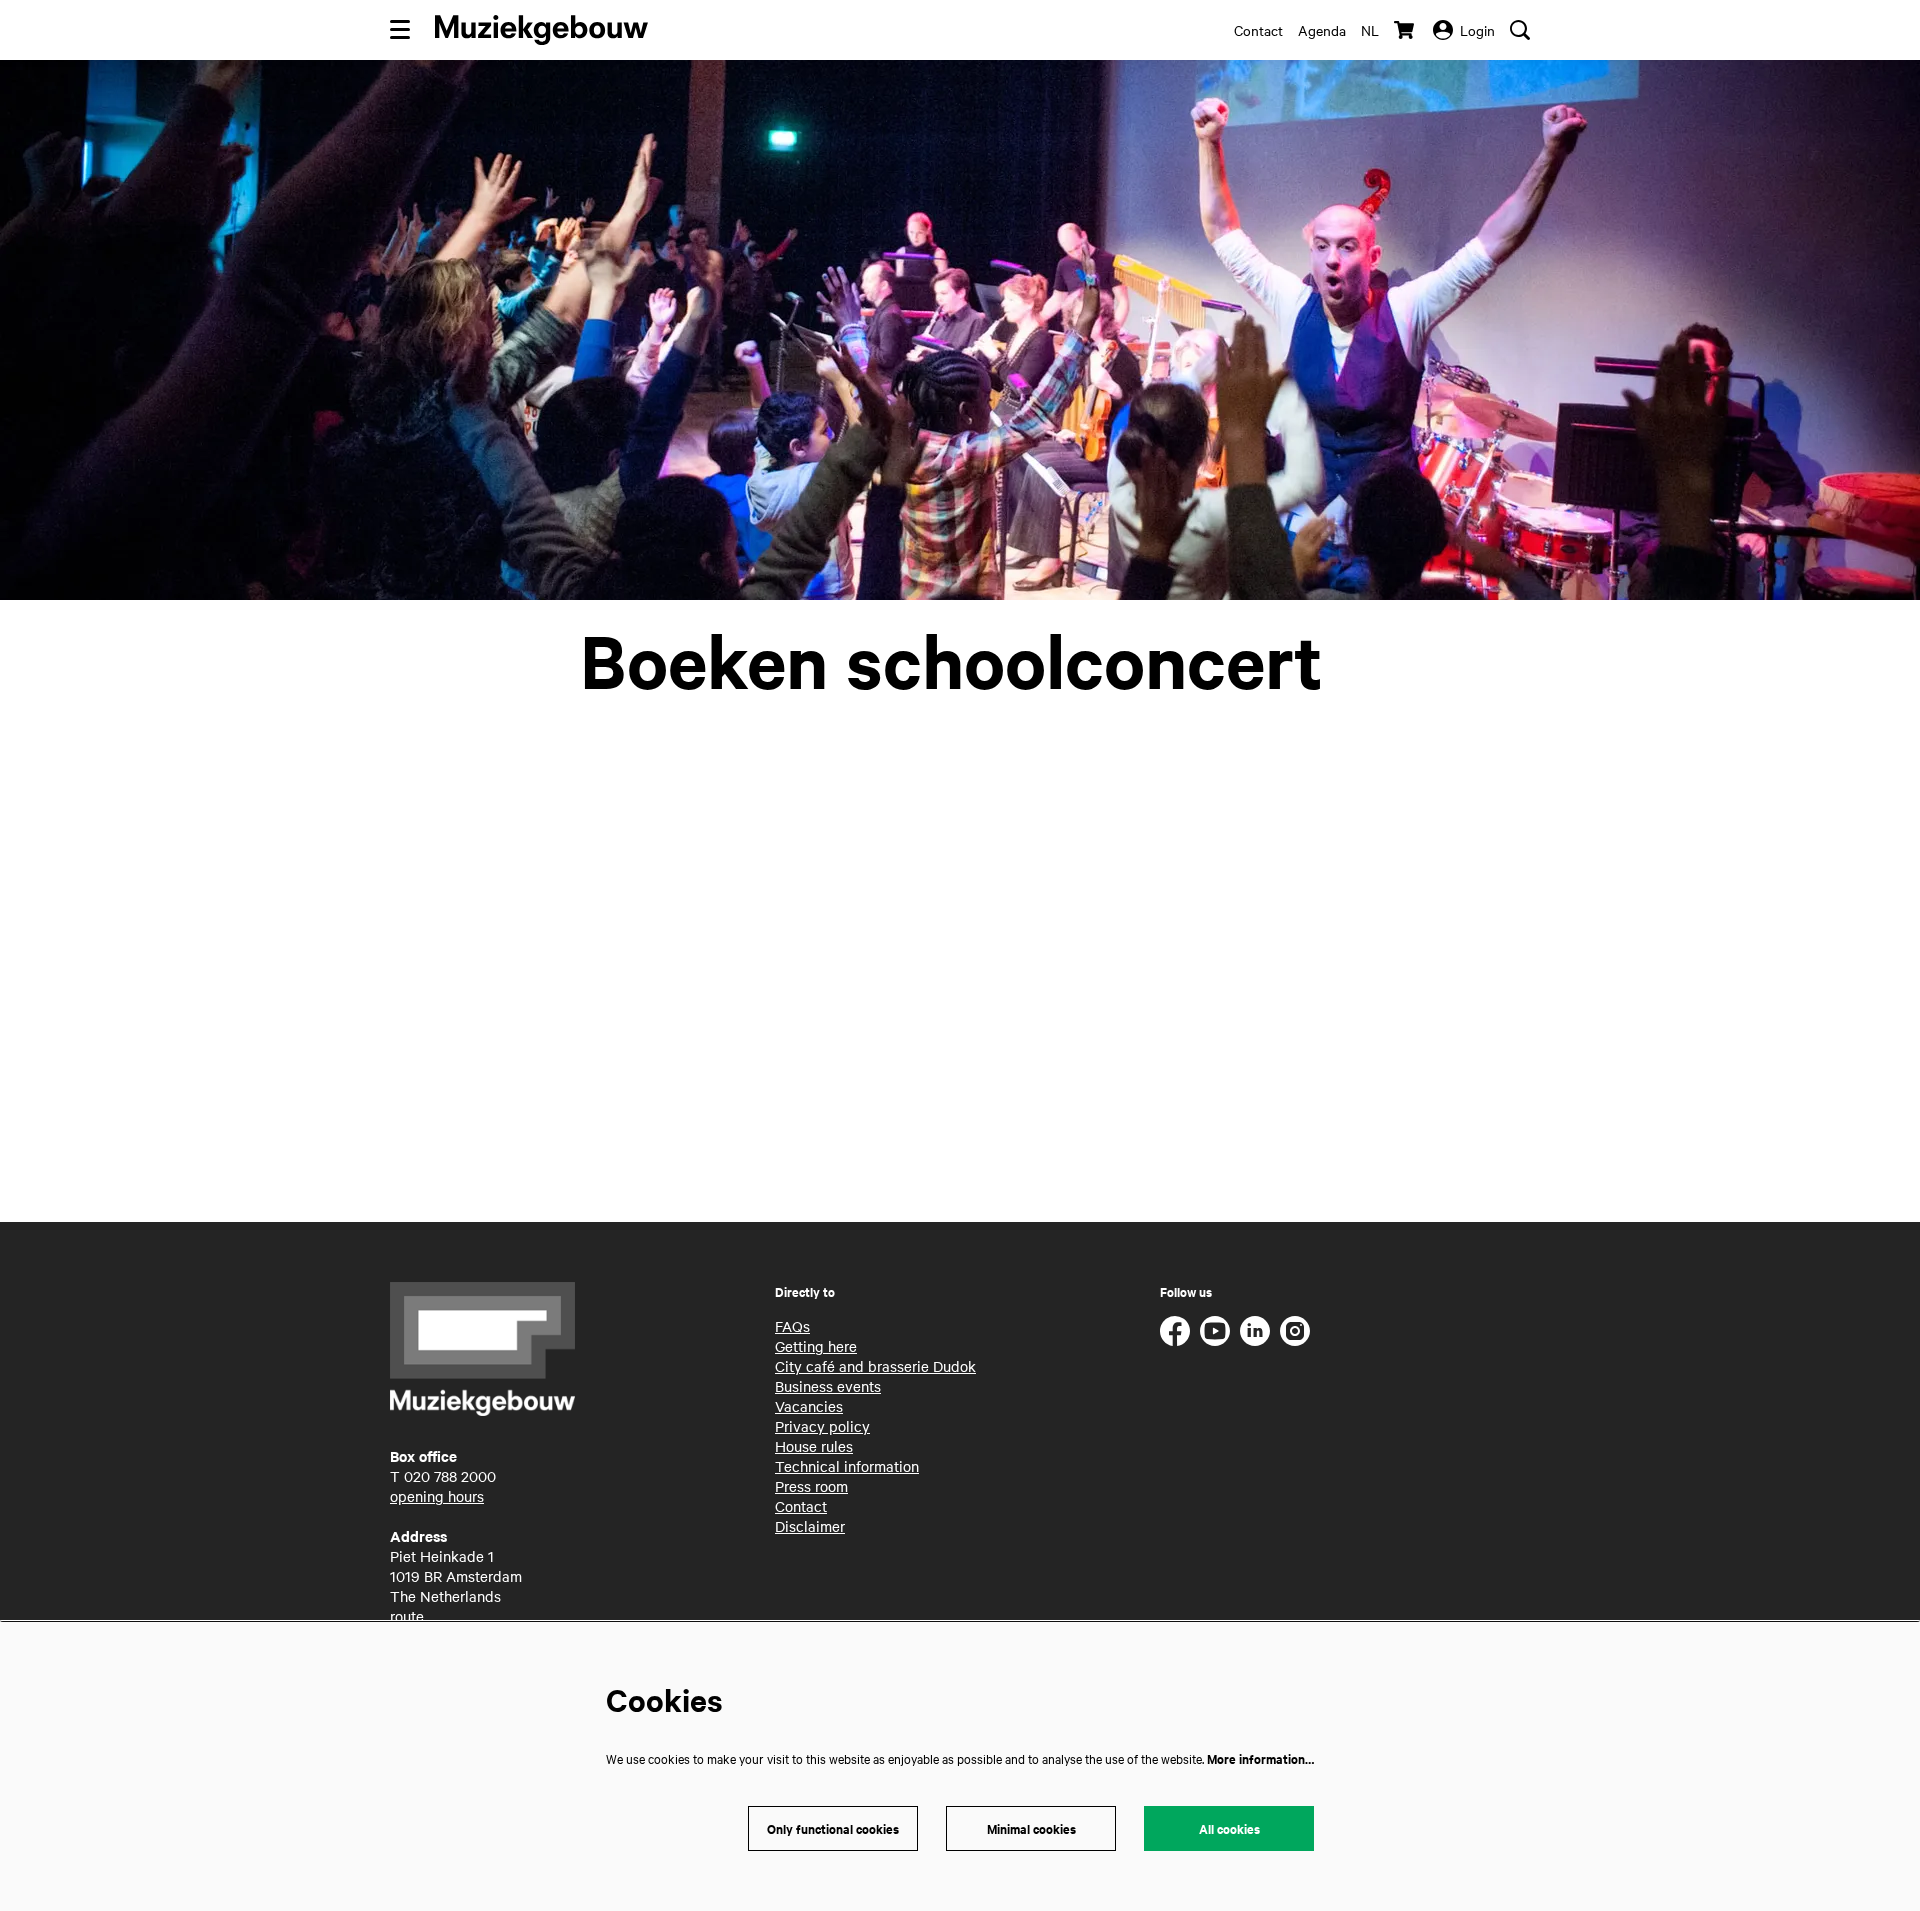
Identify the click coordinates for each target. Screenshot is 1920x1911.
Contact (1258, 30)
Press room (811, 1486)
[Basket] (1406, 30)
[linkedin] (1255, 1331)
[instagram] (1295, 1331)
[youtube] (1215, 1331)
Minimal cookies (1031, 1828)
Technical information (847, 1466)
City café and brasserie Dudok (875, 1366)
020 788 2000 (450, 1476)
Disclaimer (810, 1526)
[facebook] (1175, 1331)
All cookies (1229, 1828)
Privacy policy (822, 1426)
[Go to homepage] (541, 30)
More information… (1260, 1758)
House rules (814, 1446)
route (407, 1616)
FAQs (792, 1326)
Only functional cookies (833, 1828)
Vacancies (809, 1406)
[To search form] (1520, 30)
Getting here (816, 1346)
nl (1370, 30)
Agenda (1322, 30)
